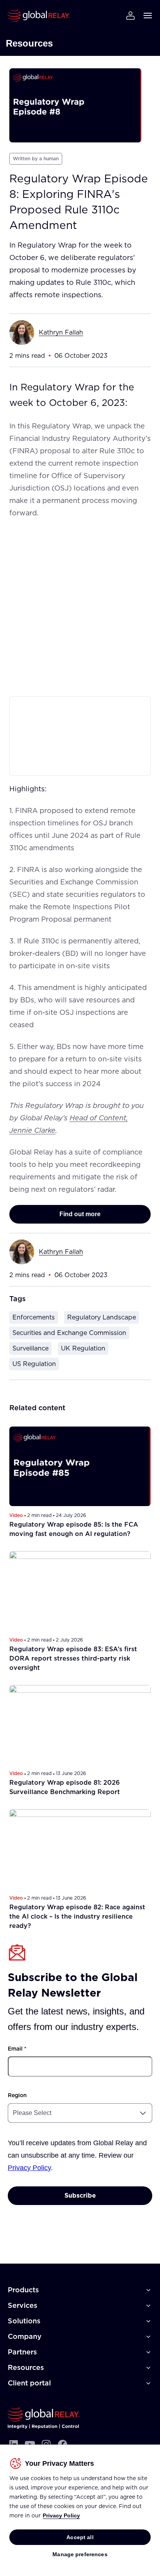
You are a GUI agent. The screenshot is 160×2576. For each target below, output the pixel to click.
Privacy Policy (61, 2515)
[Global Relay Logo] (44, 2418)
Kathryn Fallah (61, 332)
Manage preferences (80, 2554)
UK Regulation (83, 1348)
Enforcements (34, 1317)
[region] (80, 2510)
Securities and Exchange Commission (69, 1333)
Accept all (80, 2537)
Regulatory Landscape (102, 1317)
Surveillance (30, 1348)
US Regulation (34, 1364)
